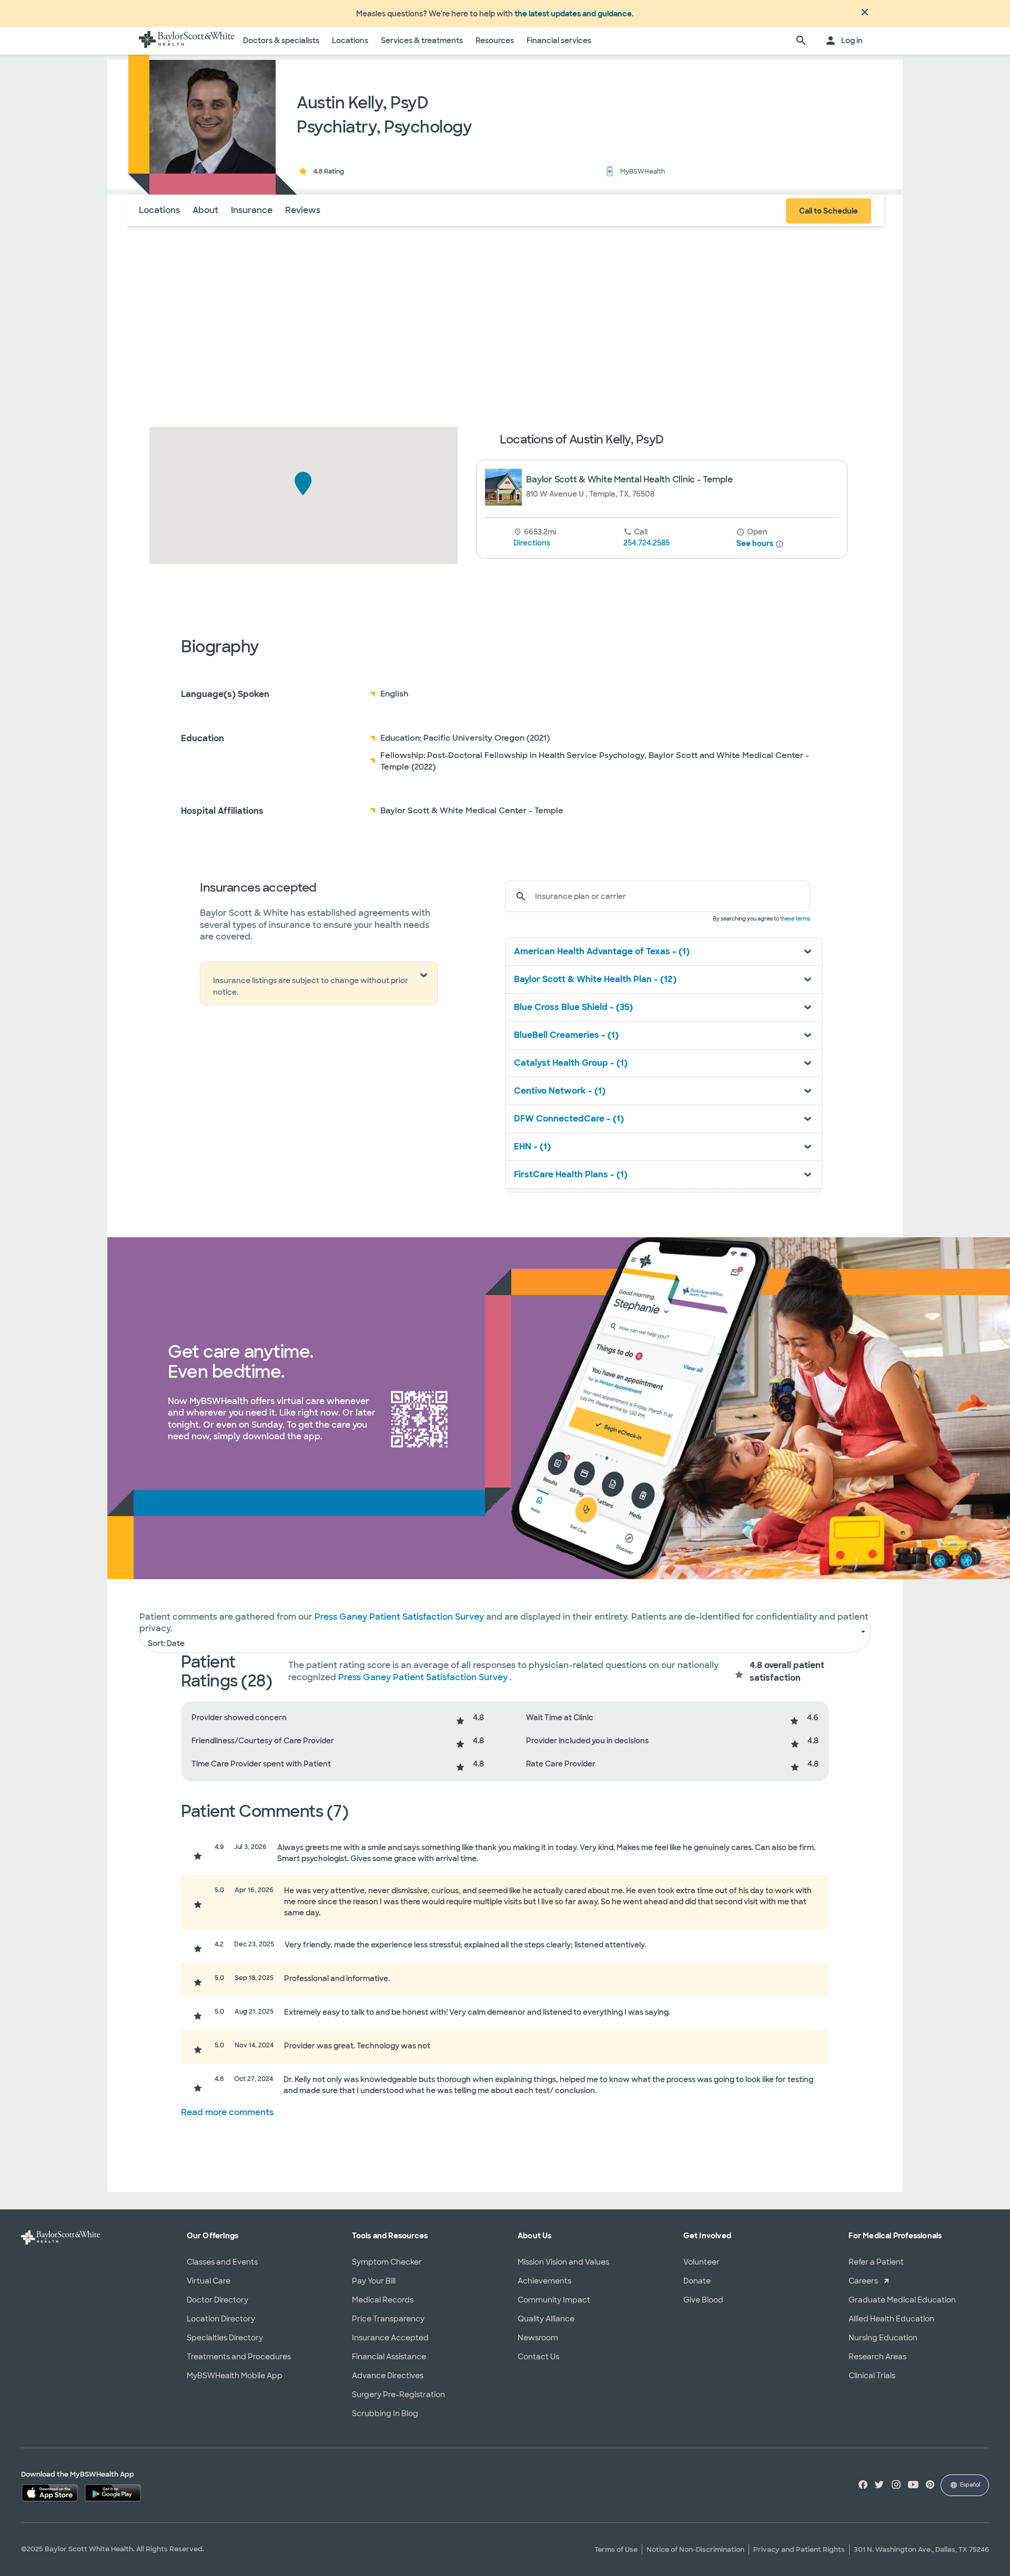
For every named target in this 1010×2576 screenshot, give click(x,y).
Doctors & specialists (281, 41)
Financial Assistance (389, 2357)
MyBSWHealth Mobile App (235, 2376)
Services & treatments (422, 41)
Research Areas (877, 2357)
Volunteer (701, 2262)
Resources (495, 41)
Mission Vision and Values (563, 2262)
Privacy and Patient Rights (799, 2549)
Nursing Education (883, 2338)
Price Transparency (388, 2319)
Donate (697, 2281)
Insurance (252, 210)
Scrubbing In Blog (385, 2413)
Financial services (559, 41)
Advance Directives (388, 2376)
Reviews (303, 210)
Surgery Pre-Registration (398, 2395)
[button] (303, 484)
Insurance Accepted (390, 2338)
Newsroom (538, 2338)
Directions (532, 543)
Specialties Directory (225, 2338)
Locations (350, 41)
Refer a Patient (876, 2262)
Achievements (544, 2281)
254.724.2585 (647, 543)
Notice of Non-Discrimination (695, 2549)
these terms (795, 919)
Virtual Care (209, 2281)
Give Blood (703, 2300)
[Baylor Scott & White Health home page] (187, 41)
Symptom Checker (387, 2262)
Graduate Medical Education (902, 2300)
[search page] (801, 41)
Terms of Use (616, 2549)
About (205, 210)
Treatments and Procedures (239, 2357)
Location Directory (221, 2319)
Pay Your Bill (374, 2281)
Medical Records (383, 2300)
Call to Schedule (829, 211)
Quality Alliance (546, 2319)
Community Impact (554, 2300)
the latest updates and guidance (573, 14)
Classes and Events (222, 2262)
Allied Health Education (891, 2319)
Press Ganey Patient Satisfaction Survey (424, 1677)
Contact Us (538, 2357)
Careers (863, 2281)
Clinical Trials (872, 2376)
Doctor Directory (218, 2300)
